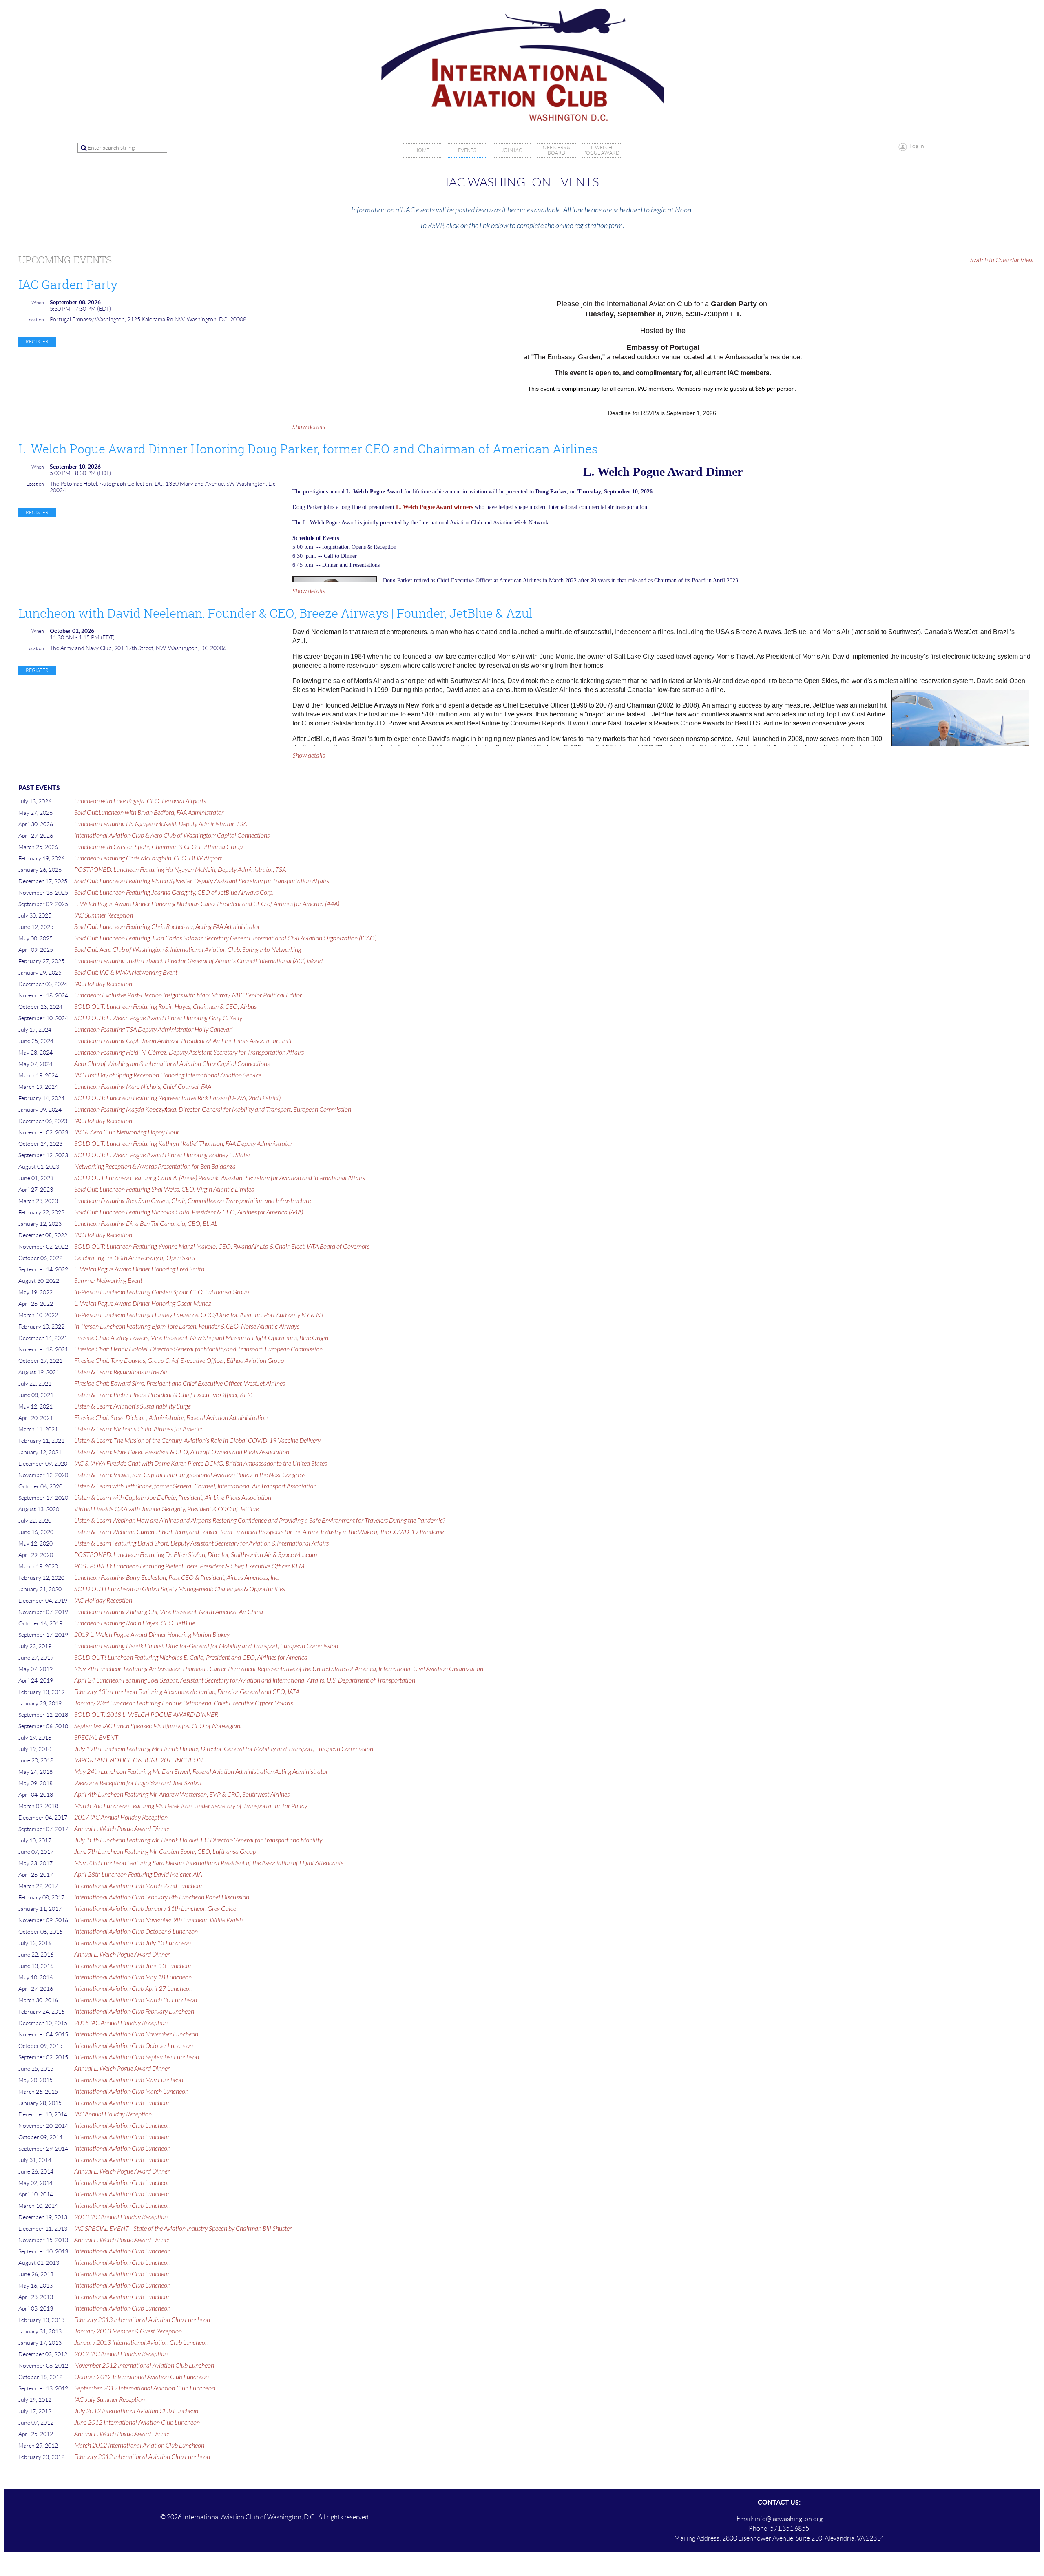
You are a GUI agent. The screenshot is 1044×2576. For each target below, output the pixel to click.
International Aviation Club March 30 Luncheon (136, 2000)
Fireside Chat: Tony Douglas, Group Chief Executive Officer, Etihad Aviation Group (179, 1361)
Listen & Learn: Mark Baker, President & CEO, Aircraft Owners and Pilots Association (182, 1452)
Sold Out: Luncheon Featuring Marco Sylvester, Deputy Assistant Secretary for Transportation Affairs (202, 881)
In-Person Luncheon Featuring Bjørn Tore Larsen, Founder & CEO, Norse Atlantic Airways (187, 1327)
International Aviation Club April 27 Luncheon (133, 1989)
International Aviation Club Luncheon (122, 2103)
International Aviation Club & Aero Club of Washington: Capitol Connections (172, 836)
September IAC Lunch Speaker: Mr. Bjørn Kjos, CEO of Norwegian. (158, 1726)
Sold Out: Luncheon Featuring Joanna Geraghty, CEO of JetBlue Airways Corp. (174, 893)
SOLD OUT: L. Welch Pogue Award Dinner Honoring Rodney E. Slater (162, 1155)
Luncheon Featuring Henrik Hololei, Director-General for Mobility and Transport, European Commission (206, 1646)
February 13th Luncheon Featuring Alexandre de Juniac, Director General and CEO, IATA (187, 1692)
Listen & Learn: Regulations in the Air (121, 1372)
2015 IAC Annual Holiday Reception (121, 2023)
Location (35, 320)
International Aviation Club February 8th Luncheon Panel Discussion (162, 1897)
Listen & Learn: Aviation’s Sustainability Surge (133, 1406)
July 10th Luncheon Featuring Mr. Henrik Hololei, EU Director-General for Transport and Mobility (198, 1840)
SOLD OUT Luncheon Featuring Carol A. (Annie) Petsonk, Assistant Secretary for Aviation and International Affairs (220, 1178)
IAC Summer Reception (104, 915)
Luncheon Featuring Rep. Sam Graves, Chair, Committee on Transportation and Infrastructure (192, 1201)
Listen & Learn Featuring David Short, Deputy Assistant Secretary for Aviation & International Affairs (201, 1543)
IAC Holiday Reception (103, 984)
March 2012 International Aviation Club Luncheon (139, 2446)
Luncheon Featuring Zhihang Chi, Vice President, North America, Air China (169, 1612)
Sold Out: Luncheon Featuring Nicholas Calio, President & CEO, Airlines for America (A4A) (189, 1212)
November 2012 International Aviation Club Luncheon (144, 2366)
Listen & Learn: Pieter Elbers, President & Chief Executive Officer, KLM (163, 1395)
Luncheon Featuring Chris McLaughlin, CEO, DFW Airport (148, 858)
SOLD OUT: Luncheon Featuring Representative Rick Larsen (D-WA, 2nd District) (177, 1098)
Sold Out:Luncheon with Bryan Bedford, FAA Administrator (149, 813)
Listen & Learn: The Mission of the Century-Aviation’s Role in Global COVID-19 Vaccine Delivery (197, 1441)
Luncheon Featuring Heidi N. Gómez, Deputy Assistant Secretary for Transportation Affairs (189, 1053)
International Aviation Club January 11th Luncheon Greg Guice (155, 1909)
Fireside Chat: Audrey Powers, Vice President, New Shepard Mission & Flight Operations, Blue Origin (201, 1338)
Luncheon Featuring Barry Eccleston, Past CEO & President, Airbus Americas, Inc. (177, 1578)
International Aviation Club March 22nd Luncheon (139, 1886)
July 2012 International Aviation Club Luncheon (136, 2411)
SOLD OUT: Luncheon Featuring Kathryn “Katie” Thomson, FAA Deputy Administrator (183, 1144)
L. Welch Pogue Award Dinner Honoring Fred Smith (139, 1269)
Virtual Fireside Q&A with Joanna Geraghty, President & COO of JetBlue (166, 1509)
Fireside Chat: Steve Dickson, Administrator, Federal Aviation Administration (171, 1418)
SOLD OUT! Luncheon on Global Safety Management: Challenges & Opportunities (180, 1589)
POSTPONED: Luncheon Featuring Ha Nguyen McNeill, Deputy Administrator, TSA (180, 870)
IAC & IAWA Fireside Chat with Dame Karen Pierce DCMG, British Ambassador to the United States (201, 1464)
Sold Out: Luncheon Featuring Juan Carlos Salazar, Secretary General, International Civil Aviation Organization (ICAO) (225, 938)
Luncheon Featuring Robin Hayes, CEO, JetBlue (135, 1623)
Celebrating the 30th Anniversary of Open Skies (135, 1258)
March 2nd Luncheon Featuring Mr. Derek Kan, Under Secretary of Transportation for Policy (191, 1806)
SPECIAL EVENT (96, 1738)
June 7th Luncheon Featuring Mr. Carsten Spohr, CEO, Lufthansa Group (165, 1852)
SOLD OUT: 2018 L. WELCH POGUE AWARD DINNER (146, 1715)
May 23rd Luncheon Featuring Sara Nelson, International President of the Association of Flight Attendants (209, 1863)
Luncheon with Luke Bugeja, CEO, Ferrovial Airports (140, 801)
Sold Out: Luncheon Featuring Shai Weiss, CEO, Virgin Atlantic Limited (164, 1190)
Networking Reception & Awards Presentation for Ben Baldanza (155, 1167)
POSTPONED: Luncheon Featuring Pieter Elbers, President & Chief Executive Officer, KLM (189, 1566)
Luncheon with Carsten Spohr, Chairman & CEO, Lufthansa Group (158, 847)
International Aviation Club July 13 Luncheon (133, 1943)
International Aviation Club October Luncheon (134, 2046)
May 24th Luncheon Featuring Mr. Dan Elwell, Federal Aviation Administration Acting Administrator (201, 1772)
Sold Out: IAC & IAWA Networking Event (126, 973)
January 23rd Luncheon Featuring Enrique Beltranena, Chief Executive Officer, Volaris (184, 1703)
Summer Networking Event (108, 1281)
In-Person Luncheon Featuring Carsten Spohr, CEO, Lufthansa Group (161, 1292)
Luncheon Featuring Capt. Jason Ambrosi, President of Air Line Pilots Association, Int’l (183, 1041)
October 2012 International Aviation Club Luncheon (142, 2377)
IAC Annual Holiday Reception (113, 2114)
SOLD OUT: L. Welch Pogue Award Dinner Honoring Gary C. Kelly (158, 1018)
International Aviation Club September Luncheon (137, 2057)
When (38, 302)
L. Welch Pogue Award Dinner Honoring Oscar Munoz (143, 1304)
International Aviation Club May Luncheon (129, 2080)
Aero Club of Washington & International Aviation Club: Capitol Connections (172, 1064)
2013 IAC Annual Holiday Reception (121, 2217)
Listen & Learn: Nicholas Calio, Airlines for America (139, 1429)
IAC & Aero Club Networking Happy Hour (127, 1132)
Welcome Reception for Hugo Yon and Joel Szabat (138, 1783)
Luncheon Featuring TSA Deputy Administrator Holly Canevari (154, 1030)
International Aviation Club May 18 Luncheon (133, 1977)
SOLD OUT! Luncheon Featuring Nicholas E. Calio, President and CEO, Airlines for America (191, 1658)
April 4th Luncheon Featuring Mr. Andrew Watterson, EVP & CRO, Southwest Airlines (182, 1795)
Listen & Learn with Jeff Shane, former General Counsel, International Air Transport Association (195, 1486)
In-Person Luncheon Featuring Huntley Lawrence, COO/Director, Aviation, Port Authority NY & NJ (199, 1315)
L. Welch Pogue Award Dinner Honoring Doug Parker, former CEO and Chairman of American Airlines (308, 449)
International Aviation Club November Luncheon (136, 2034)
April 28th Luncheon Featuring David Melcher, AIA (138, 1875)
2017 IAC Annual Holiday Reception (121, 1818)
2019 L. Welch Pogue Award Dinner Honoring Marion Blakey (152, 1635)
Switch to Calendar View (1002, 260)
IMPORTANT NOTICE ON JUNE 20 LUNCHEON (138, 1760)
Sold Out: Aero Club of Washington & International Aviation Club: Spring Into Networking (188, 950)
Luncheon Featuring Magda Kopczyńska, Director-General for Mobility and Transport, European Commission (213, 1110)
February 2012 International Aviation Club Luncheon (142, 2457)
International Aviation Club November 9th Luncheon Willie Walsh (158, 1920)
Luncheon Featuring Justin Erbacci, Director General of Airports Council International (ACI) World (198, 961)
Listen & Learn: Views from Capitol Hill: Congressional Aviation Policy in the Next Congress (190, 1475)
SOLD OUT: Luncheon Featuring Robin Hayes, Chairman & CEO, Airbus (165, 1007)
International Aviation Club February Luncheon (134, 2012)
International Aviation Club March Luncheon (131, 2092)
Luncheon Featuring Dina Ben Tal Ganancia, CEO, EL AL (146, 1224)
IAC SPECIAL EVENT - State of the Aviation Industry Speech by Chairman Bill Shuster (183, 2229)
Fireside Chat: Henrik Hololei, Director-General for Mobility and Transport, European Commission (198, 1349)
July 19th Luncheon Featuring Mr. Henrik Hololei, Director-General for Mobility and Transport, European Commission (224, 1749)
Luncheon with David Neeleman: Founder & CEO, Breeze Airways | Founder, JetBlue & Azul (275, 613)
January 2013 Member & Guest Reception (128, 2331)
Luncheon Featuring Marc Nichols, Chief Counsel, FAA (143, 1087)
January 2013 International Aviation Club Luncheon (141, 2343)
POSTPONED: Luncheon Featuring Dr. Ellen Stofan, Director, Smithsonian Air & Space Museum (196, 1555)
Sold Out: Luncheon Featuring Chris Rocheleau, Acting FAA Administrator (167, 927)
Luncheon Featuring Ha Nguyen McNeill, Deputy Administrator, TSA (160, 824)
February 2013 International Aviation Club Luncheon (142, 2320)
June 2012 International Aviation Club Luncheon (137, 2423)
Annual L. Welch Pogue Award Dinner (122, 1829)
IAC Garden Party (68, 285)
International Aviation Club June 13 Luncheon (133, 1966)
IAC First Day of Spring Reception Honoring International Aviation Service (168, 1075)
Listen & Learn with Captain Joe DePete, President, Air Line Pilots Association (173, 1498)
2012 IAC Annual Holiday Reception (121, 2354)
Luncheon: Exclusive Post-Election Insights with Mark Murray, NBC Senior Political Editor (188, 995)
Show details (309, 427)
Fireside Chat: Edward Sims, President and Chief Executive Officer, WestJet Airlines (180, 1384)
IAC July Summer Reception (109, 2400)
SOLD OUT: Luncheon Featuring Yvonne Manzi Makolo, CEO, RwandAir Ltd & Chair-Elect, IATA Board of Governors (222, 1247)
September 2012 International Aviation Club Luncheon (145, 2388)
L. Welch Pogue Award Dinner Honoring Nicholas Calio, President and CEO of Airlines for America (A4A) (207, 904)
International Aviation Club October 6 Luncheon (136, 1932)
